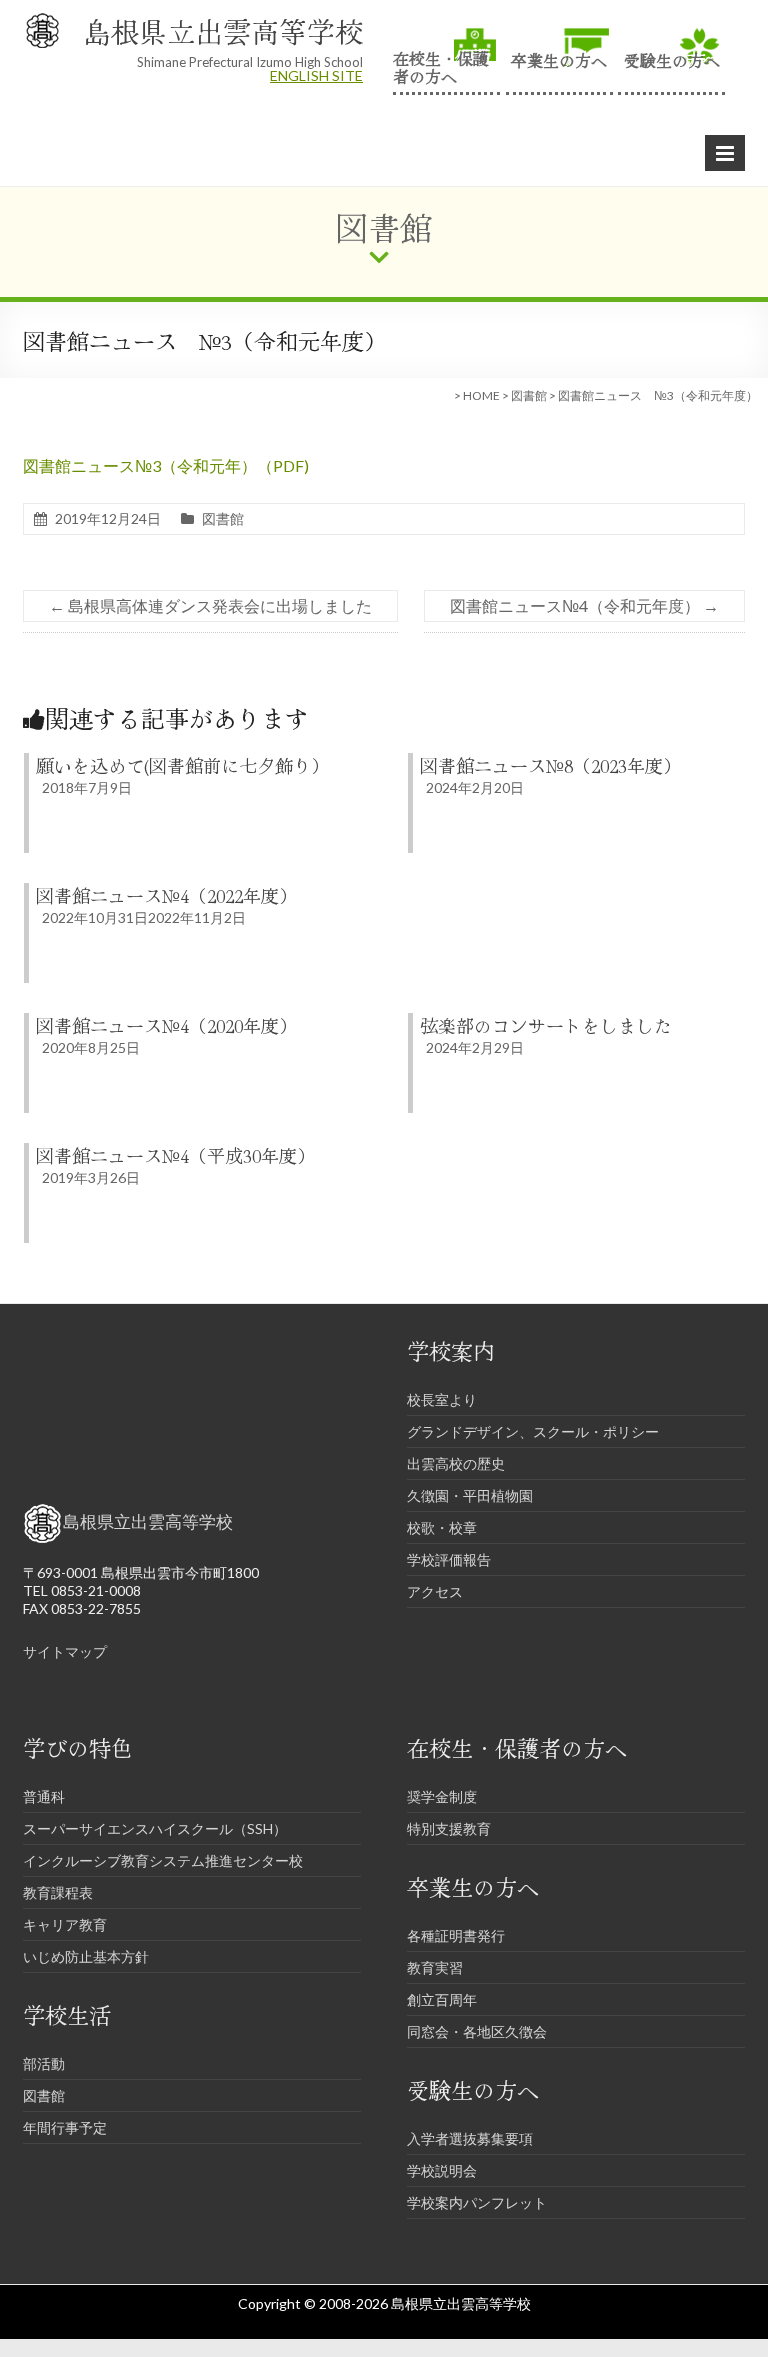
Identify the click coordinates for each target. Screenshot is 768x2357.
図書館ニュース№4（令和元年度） (584, 605)
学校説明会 (442, 2170)
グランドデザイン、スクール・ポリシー (533, 1431)
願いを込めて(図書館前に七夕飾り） (182, 765)
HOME (481, 395)
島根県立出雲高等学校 (223, 31)
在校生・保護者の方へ (441, 65)
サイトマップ (65, 1651)
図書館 (529, 395)
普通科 (44, 1796)
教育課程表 (58, 1892)
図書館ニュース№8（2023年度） (550, 765)
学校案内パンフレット (477, 2202)
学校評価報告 (449, 1559)
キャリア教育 (65, 1924)
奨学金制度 (442, 1796)
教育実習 (435, 1967)
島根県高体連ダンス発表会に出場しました (210, 605)
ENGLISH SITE (316, 75)
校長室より (442, 1399)
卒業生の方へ (559, 59)
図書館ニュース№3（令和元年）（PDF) (166, 465)
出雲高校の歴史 (456, 1463)
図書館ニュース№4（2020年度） (166, 1025)
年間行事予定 (65, 2127)
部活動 (44, 2063)
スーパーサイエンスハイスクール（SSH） (155, 1828)
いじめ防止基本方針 (86, 1956)
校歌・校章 (442, 1527)
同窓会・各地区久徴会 (477, 2031)
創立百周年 (442, 1999)
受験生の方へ (672, 59)
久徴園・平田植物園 (470, 1495)
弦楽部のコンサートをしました (546, 1025)
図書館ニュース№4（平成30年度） (175, 1155)
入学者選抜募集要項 (470, 2138)
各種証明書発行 (456, 1935)
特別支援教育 (449, 1828)
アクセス (435, 1591)
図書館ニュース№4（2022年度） (166, 895)
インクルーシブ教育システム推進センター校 (163, 1860)
